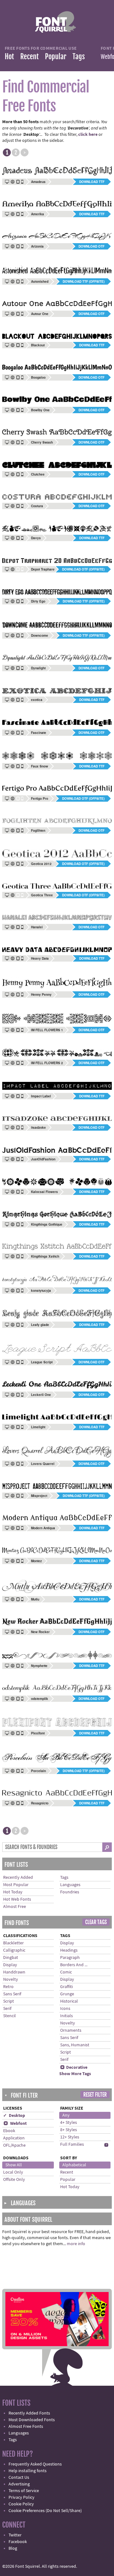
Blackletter (13, 1943)
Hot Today (13, 1892)
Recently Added (18, 1878)
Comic (66, 1972)
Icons (65, 2009)
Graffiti (66, 1987)
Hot (9, 57)
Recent (29, 57)
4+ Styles (69, 2123)
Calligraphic (14, 1950)
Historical (69, 2001)
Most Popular (16, 1885)
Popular (56, 57)
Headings (69, 1950)
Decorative (74, 2068)
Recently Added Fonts (29, 2413)
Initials (66, 2016)
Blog (13, 2548)
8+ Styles (69, 2130)
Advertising (19, 2484)
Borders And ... (74, 1965)
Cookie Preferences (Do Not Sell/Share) (45, 2511)
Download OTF (92, 246)
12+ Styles (70, 2137)
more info (76, 2244)
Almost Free (15, 1907)
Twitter (15, 2535)
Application (14, 2138)
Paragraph (70, 1958)
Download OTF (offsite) (83, 569)
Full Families (72, 2144)
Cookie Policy (21, 2504)
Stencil (9, 2016)
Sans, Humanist (75, 2045)
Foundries (70, 1892)
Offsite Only (14, 2180)
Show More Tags (75, 2074)
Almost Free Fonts (26, 2427)
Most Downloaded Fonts (32, 2420)
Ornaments (71, 2030)
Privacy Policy (22, 2497)
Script (9, 2001)
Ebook (9, 2131)
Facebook (18, 2542)
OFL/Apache (14, 2145)
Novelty (11, 1979)
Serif (7, 2009)
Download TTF (92, 182)
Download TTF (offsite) (84, 281)
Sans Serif (12, 1994)
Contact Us (19, 2478)
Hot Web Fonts (17, 1899)
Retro (8, 1987)
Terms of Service (24, 2491)
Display (10, 1965)
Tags (79, 57)
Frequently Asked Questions (35, 2464)
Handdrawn (14, 1972)
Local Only (13, 2172)
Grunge (67, 1994)
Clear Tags (96, 1922)
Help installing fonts (28, 2471)
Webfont (15, 2124)
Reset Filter (95, 2095)
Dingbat (11, 1958)
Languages (70, 1885)
